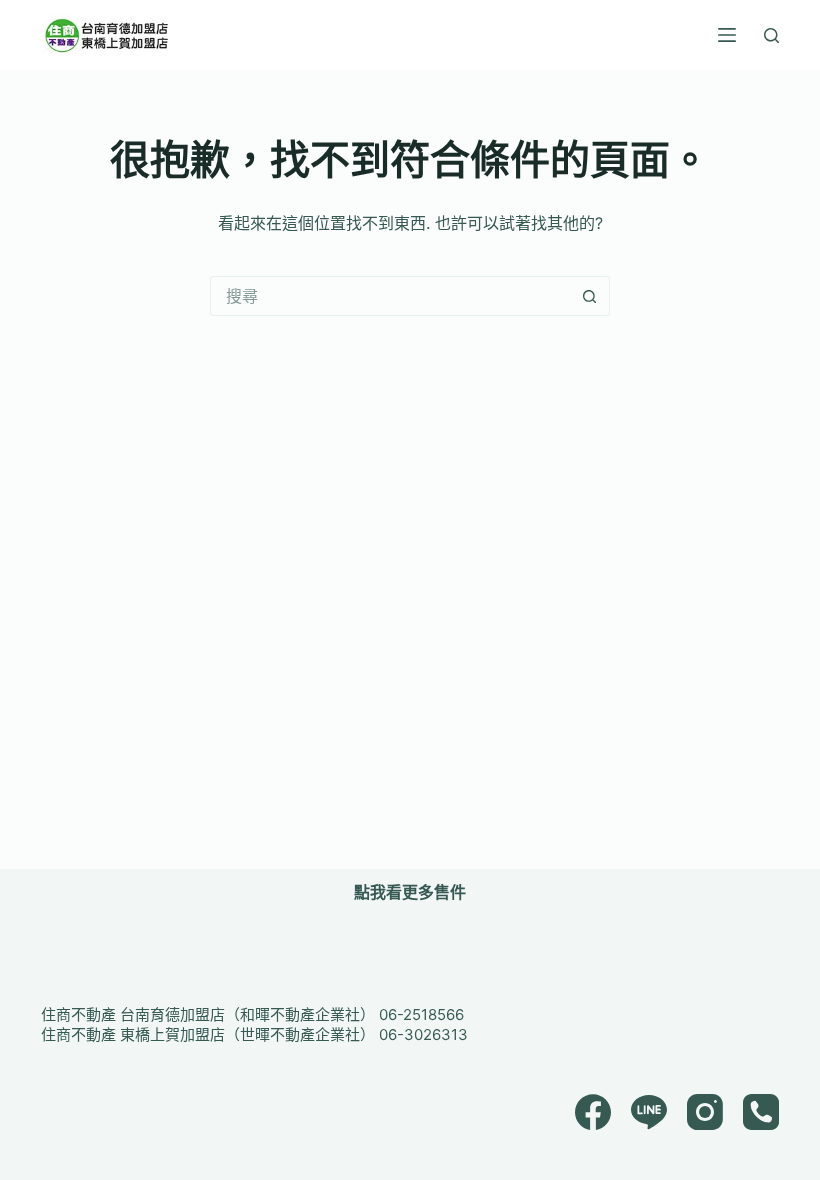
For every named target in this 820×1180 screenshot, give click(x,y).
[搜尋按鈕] (590, 296)
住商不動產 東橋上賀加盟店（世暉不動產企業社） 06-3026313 (254, 1034)
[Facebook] (593, 1112)
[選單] (727, 35)
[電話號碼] (761, 1112)
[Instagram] (705, 1112)
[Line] (649, 1112)
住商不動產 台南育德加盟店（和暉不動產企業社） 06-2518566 (252, 1014)
